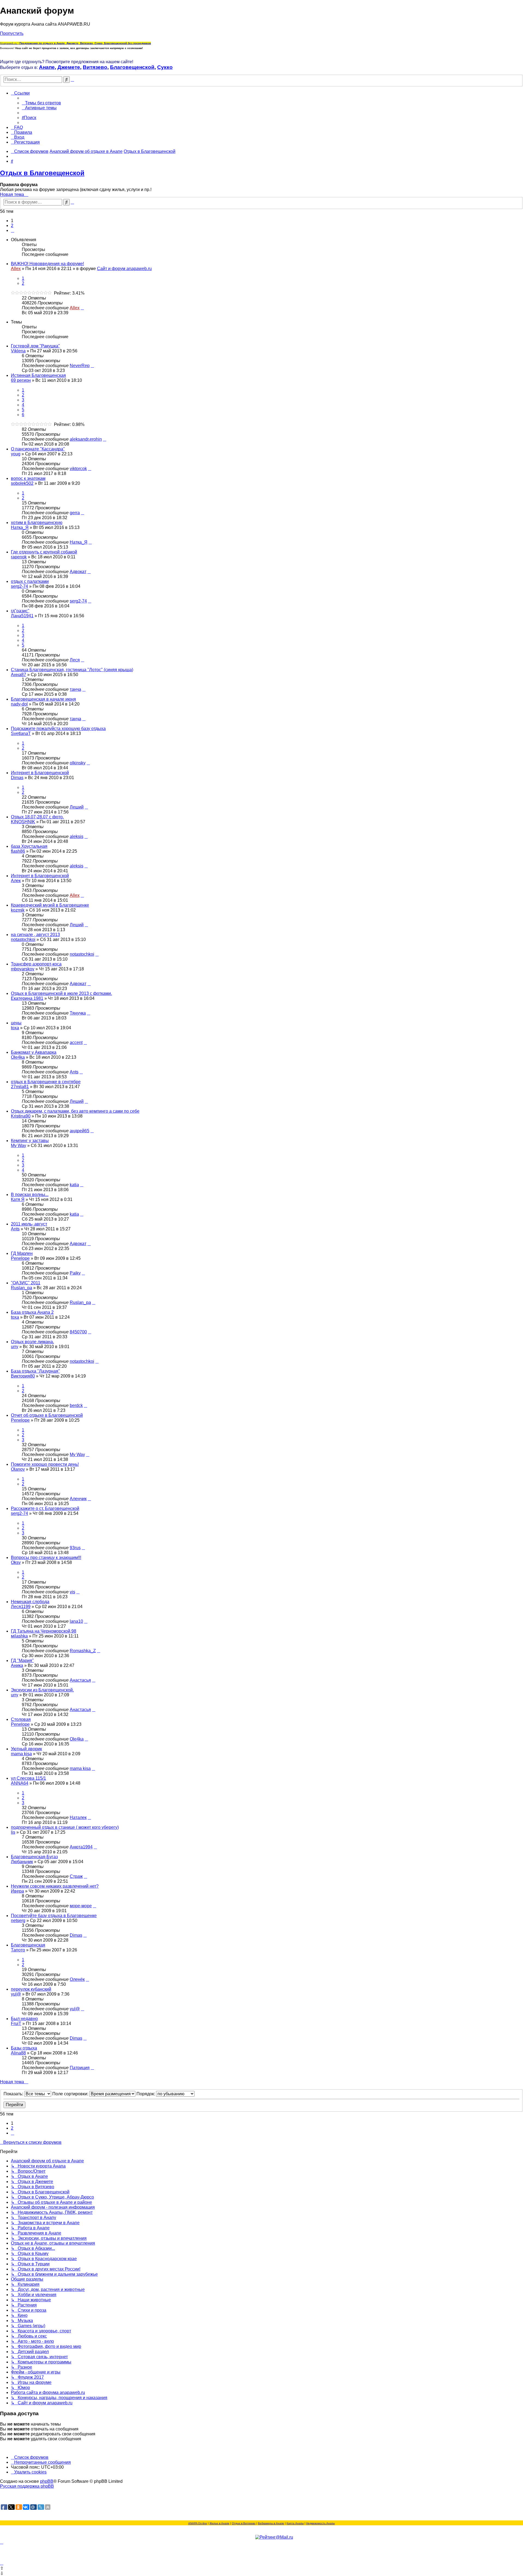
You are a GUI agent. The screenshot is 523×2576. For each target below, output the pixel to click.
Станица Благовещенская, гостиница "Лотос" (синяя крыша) (72, 670)
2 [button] (12, 225)
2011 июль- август (29, 1224)
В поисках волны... (30, 1195)
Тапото (18, 1950)
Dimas (17, 778)
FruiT (16, 2023)
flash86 (18, 851)
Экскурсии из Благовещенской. (42, 1690)
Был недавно (24, 2019)
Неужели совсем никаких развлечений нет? (55, 1886)
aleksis (77, 836)
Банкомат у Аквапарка (34, 1052)
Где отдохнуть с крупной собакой (44, 552)
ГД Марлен (22, 1253)
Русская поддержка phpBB (27, 2486)
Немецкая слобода (30, 1602)
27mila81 (20, 1087)
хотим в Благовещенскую (37, 523)
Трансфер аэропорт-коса (36, 964)
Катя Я (18, 1199)
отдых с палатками (30, 581)
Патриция (80, 2068)
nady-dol (19, 704)
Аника (17, 1665)
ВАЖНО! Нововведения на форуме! (47, 264)
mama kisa (21, 1754)
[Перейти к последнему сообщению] (82, 308)
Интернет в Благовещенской (40, 773)
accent (76, 1042)
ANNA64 (20, 1783)
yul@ (16, 1994)
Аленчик (78, 1499)
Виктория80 (23, 1376)
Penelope (20, 1258)
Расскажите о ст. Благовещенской (45, 1508)
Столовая (21, 1719)
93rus (75, 1548)
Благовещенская (28, 1945)
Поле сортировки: (71, 2094)
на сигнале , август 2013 (35, 935)
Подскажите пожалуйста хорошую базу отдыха (58, 729)
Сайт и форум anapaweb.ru (124, 269)
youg (16, 454)
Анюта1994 (81, 1847)
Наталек (78, 1817)
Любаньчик (22, 1862)
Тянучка (78, 1013)
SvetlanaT (21, 733)
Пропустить (12, 33)
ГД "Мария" (22, 1661)
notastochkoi (23, 939)
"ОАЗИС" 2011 (26, 1283)
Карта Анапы (295, 2523)
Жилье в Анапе (219, 2523)
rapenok (19, 557)
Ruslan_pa (22, 1288)
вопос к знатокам (28, 478)
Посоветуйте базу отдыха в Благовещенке (54, 1916)
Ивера (17, 1891)
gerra (75, 513)
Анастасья (80, 1680)
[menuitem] (41, 103)
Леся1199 (21, 1607)
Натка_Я (20, 527)
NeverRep (80, 366)
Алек (16, 881)
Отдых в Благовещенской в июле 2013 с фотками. (61, 993)
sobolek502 (22, 483)
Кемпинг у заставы (30, 1141)
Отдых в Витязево (244, 2523)
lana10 (76, 1621)
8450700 (78, 1332)
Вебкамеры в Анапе (271, 2523)
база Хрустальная (29, 846)
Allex (16, 269)
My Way (19, 1145)
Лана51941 (22, 616)
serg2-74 (19, 586)
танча (75, 689)
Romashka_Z (83, 1651)
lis (13, 1832)
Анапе (47, 67)
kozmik (18, 910)
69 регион (21, 380)
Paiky (75, 1273)
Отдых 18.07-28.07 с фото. (37, 817)
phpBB (47, 2481)
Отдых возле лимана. (32, 1342)
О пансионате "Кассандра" (38, 449)
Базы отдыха (24, 2048)
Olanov (18, 1469)
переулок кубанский (31, 1989)
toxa (15, 1028)
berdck (76, 1405)
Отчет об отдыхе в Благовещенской (47, 1415)
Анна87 (19, 675)
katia (74, 1185)
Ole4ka (18, 1057)
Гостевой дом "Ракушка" (35, 346)
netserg (18, 1920)
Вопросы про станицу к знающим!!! (46, 1558)
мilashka (19, 1636)
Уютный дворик (26, 1749)
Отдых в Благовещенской (42, 173)
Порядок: (146, 2094)
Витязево (95, 67)
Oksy (16, 1562)
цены (16, 1023)
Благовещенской (132, 67)
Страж (76, 1876)
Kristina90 (21, 1116)
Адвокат (78, 572)
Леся (75, 660)
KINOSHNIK (23, 822)
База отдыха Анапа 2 (32, 1312)
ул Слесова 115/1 (28, 1778)
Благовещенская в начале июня (43, 699)
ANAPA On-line (198, 2523)
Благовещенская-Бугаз (34, 1857)
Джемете (69, 67)
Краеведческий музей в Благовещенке (50, 905)
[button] (13, 230)
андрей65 (80, 1131)
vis (72, 1592)
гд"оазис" (20, 611)
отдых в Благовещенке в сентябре (46, 1082)
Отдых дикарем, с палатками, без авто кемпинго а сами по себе (75, 1111)
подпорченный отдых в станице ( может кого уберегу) (65, 1827)
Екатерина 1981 (27, 998)
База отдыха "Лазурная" (35, 1371)
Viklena (18, 351)
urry (15, 1347)
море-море (81, 1906)
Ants (74, 1072)
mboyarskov (23, 969)
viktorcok (78, 469)
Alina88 (18, 2053)
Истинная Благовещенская (38, 375)
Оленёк (77, 1979)
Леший (77, 807)
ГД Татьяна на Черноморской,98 (44, 1631)
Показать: (14, 2094)
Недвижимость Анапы (320, 2523)
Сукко (165, 67)
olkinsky (78, 763)
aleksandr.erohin (86, 439)
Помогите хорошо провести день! (45, 1464)
